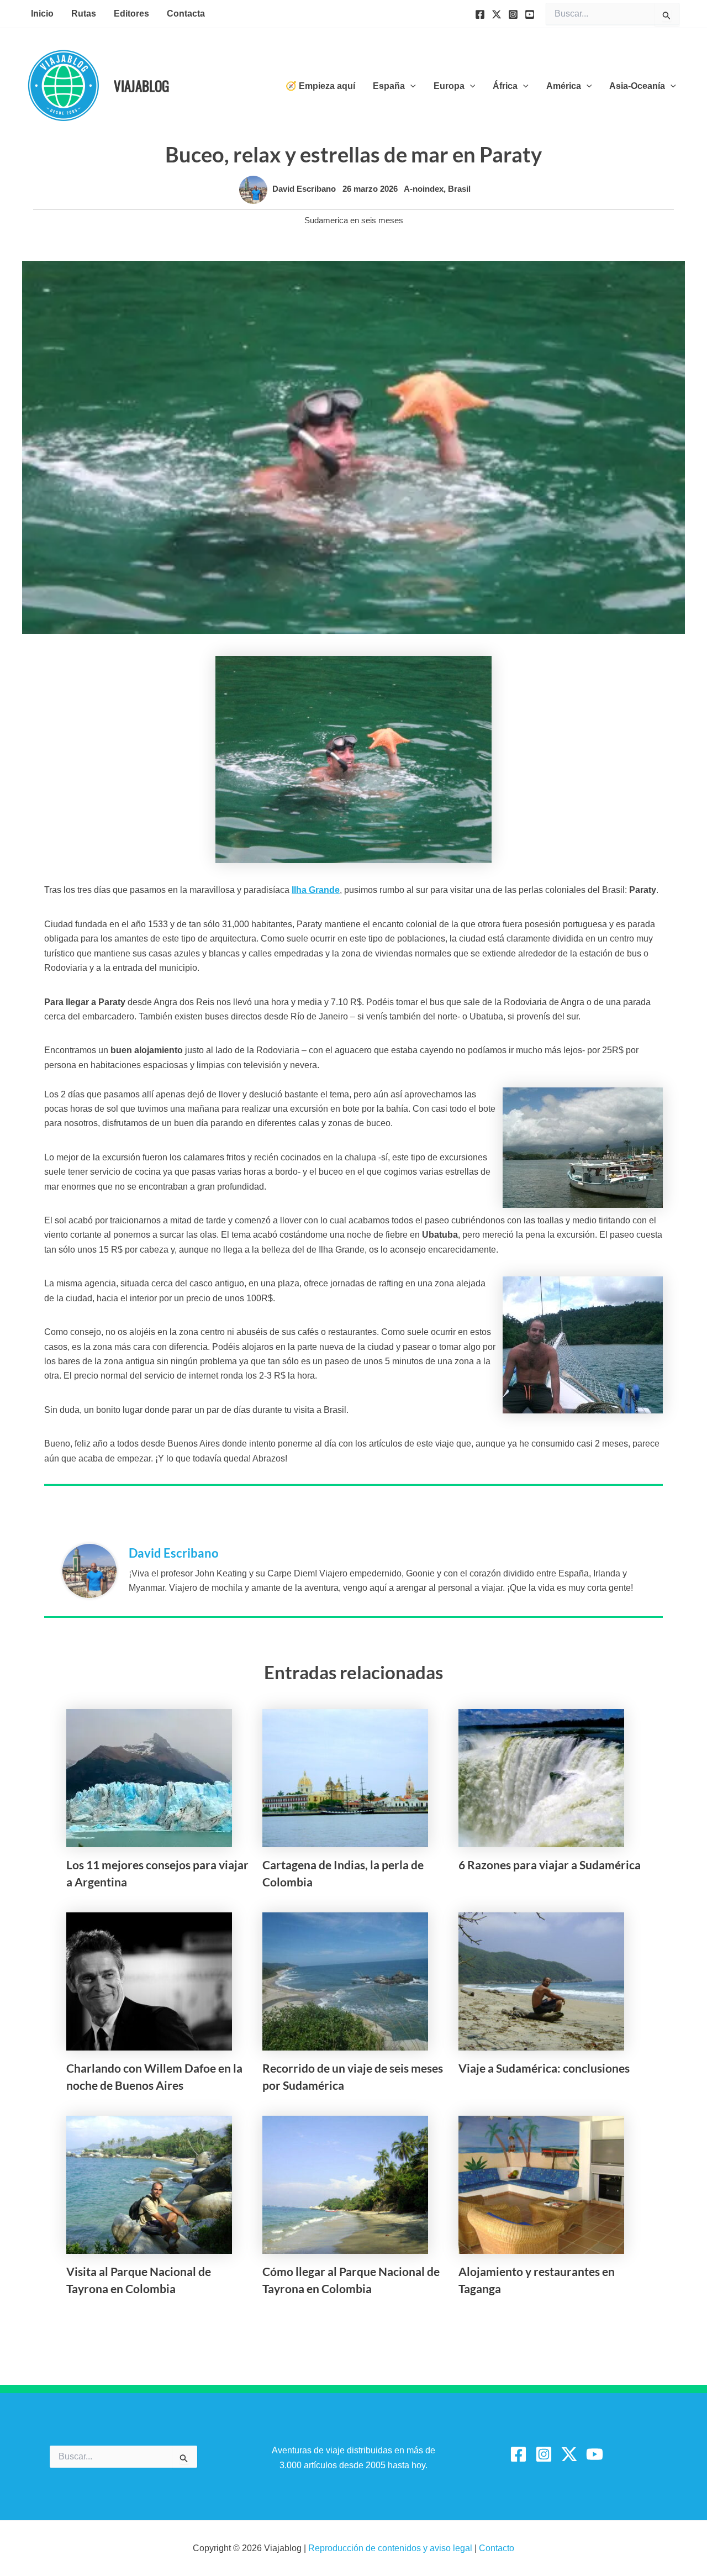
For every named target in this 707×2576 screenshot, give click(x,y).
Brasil (459, 189)
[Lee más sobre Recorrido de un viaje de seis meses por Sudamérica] (345, 1981)
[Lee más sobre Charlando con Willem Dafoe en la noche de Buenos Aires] (149, 1981)
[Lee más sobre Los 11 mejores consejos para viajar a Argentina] (149, 1777)
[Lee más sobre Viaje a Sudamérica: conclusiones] (541, 1981)
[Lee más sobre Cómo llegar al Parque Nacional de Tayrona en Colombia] (345, 2184)
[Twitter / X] (569, 2454)
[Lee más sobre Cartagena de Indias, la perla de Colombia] (345, 1777)
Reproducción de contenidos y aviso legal (391, 2548)
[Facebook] (480, 14)
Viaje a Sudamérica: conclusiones (544, 2068)
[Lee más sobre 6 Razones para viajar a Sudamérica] (541, 1777)
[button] (410, 86)
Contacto (497, 2548)
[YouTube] (530, 14)
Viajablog (141, 85)
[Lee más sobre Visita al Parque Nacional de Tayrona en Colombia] (149, 2184)
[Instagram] (513, 14)
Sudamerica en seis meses (354, 220)
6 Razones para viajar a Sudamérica (550, 1865)
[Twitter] (497, 14)
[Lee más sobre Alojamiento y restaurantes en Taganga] (541, 2184)
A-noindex (424, 189)
